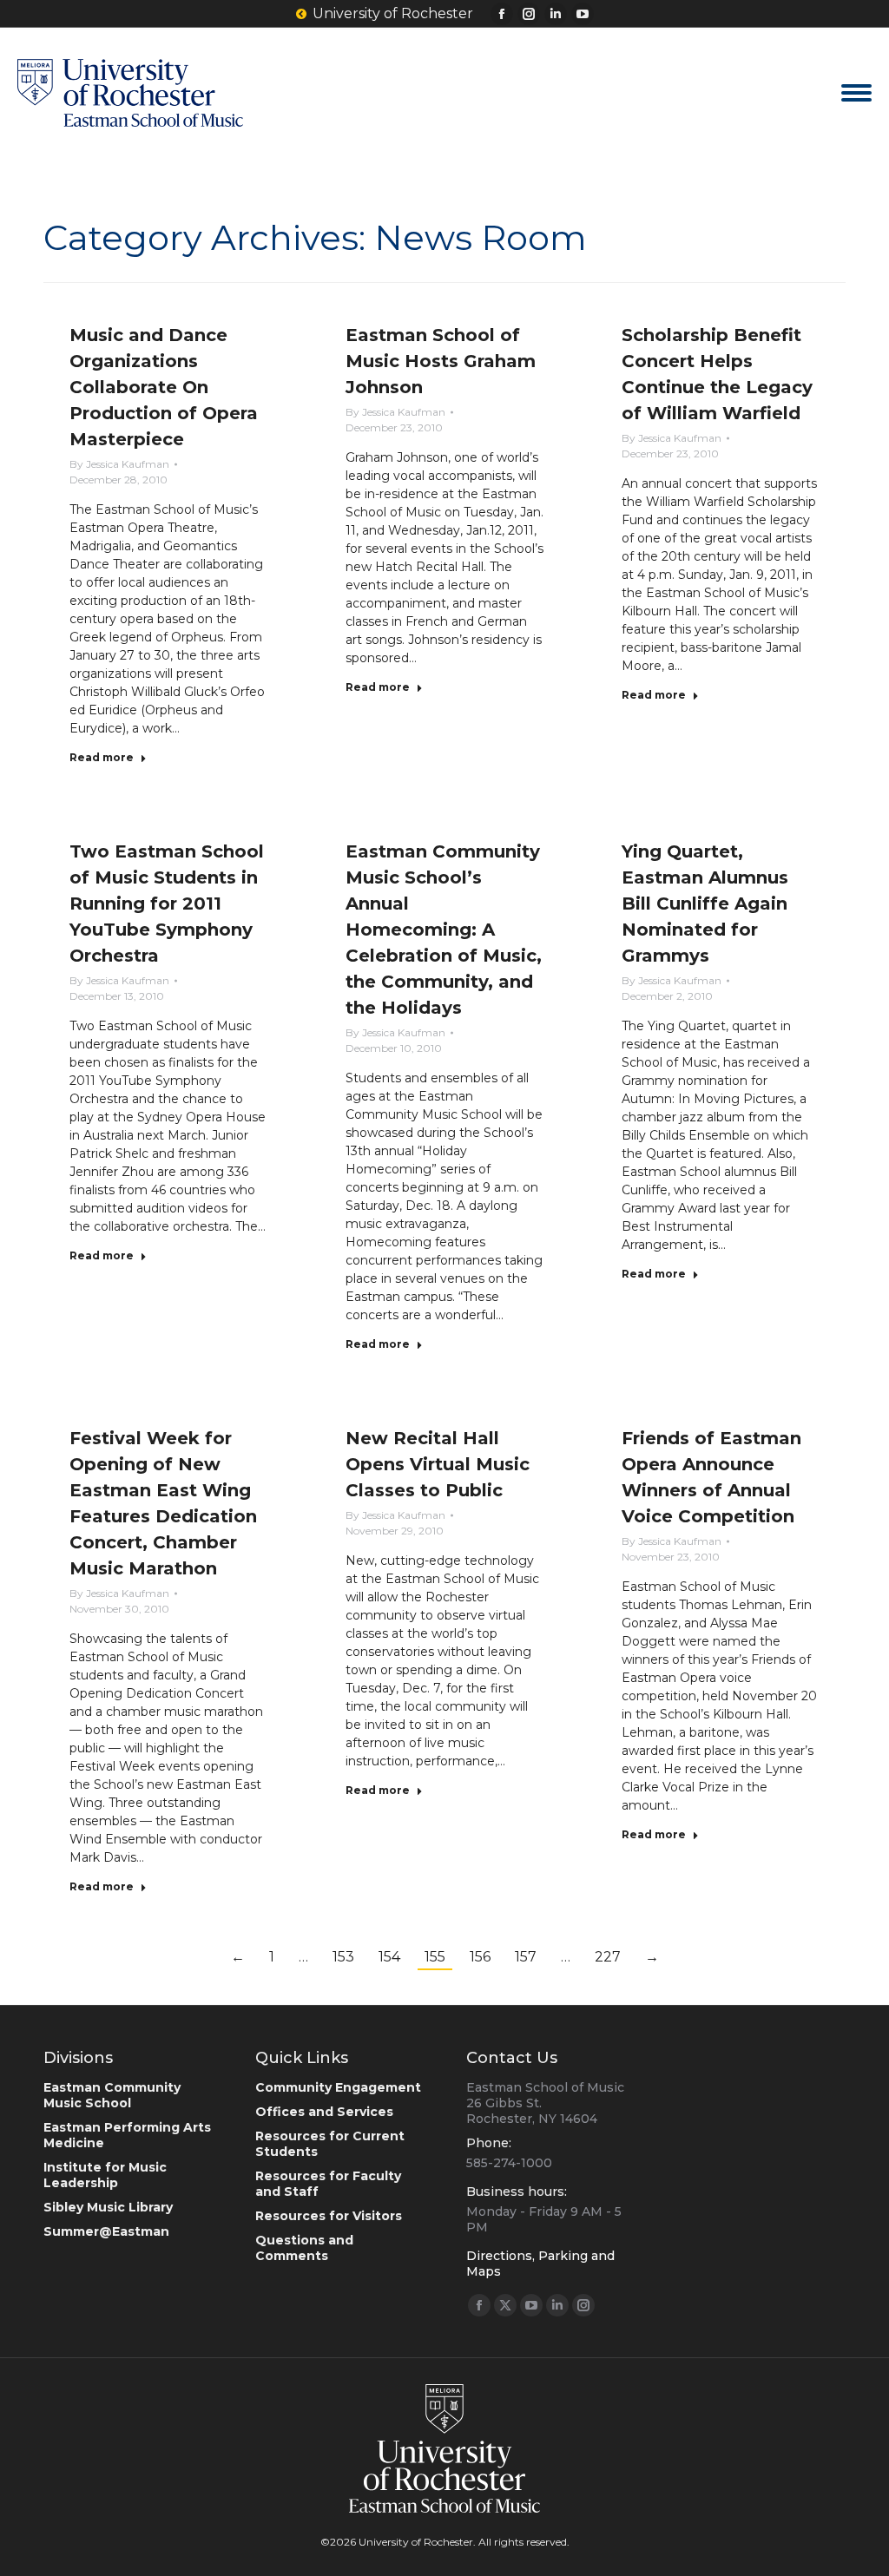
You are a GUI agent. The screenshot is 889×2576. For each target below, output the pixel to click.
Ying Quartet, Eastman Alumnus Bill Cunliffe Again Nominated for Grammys (705, 904)
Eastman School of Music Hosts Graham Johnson (441, 361)
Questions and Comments (304, 2248)
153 (343, 1957)
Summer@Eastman (106, 2231)
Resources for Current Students (330, 2144)
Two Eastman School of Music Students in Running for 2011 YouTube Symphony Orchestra (167, 904)
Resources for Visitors (329, 2216)
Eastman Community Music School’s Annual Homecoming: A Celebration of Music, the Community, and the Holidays (444, 930)
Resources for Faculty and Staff (328, 2184)
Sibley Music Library (108, 2207)
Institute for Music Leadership (105, 2175)
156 (480, 1957)
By (119, 464)
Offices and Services (324, 2112)
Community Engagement (338, 2087)
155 (435, 1957)
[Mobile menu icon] (856, 93)
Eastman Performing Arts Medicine (127, 2135)
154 (389, 1957)
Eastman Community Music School (112, 2095)
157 (526, 1957)
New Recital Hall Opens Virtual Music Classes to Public (438, 1464)
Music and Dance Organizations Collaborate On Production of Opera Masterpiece (164, 387)
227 (608, 1957)
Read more (102, 757)
